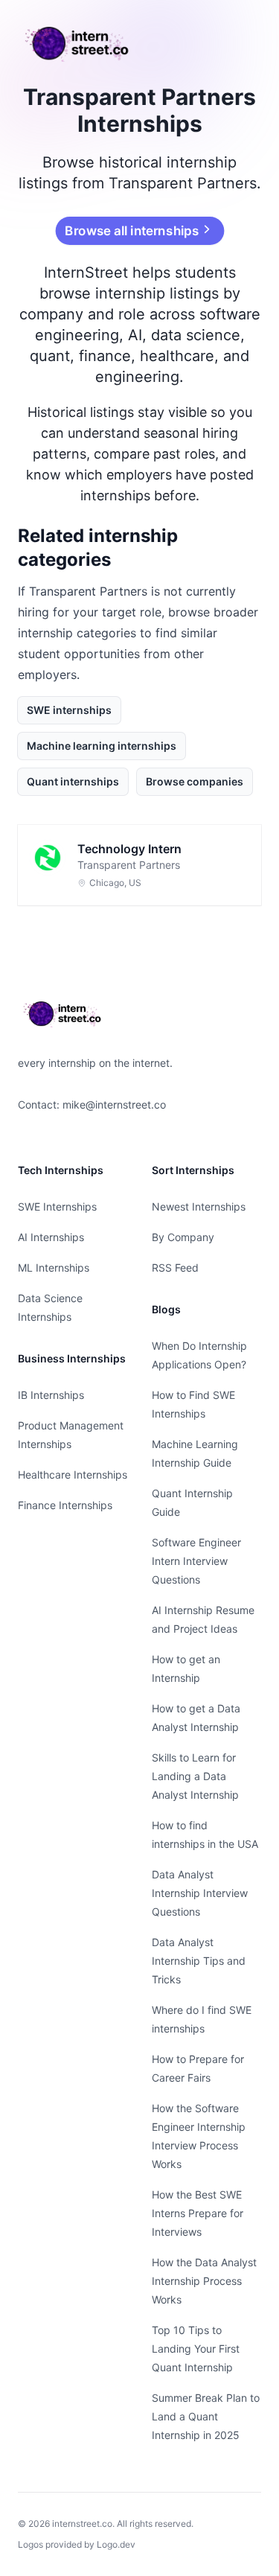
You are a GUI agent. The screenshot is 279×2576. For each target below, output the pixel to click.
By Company (183, 1237)
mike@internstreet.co (114, 1104)
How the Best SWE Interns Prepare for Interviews (198, 2213)
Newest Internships (199, 1206)
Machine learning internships (102, 746)
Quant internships (73, 781)
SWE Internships (57, 1206)
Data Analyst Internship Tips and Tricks (199, 1961)
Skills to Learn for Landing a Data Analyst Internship (195, 1776)
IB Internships (51, 1395)
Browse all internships (132, 230)
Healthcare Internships (73, 1474)
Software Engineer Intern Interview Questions (196, 1561)
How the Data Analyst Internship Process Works (204, 2281)
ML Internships (54, 1268)
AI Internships (51, 1237)
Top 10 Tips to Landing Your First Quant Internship (196, 2349)
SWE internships (69, 710)
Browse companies (195, 781)
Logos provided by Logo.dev (77, 2544)
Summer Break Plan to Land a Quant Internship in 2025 (206, 2416)
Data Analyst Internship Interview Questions (200, 1893)
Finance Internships (65, 1505)
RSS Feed (175, 1268)
